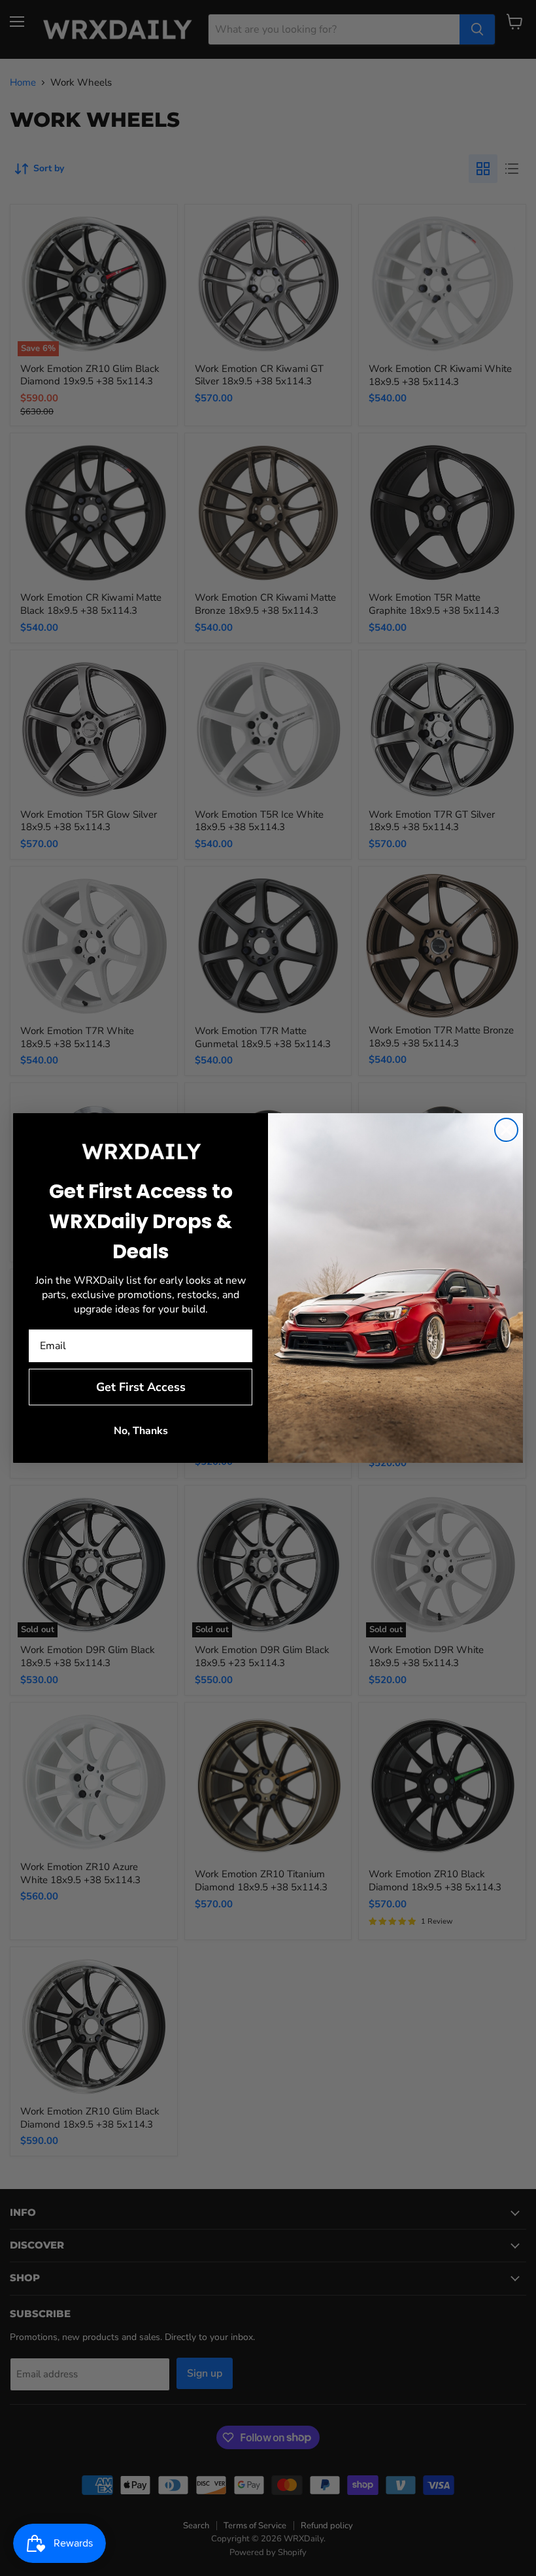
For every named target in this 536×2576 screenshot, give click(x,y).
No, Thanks (141, 1431)
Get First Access (141, 1387)
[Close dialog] (506, 1130)
